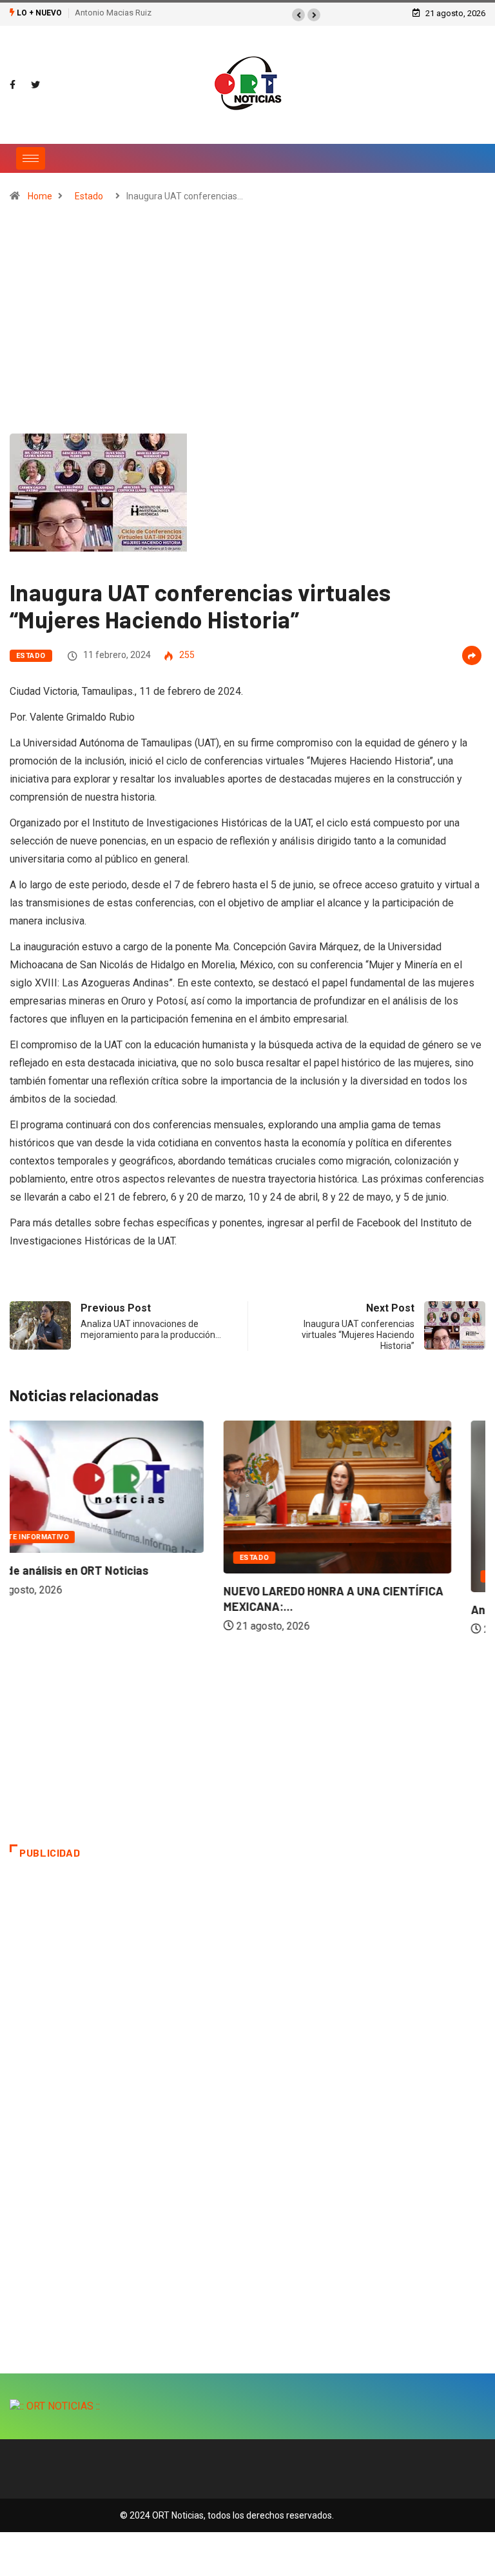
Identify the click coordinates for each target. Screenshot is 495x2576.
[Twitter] (35, 85)
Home (40, 196)
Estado (89, 196)
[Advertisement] (247, 324)
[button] (298, 15)
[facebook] (13, 85)
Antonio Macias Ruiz (113, 13)
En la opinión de (308, 1576)
